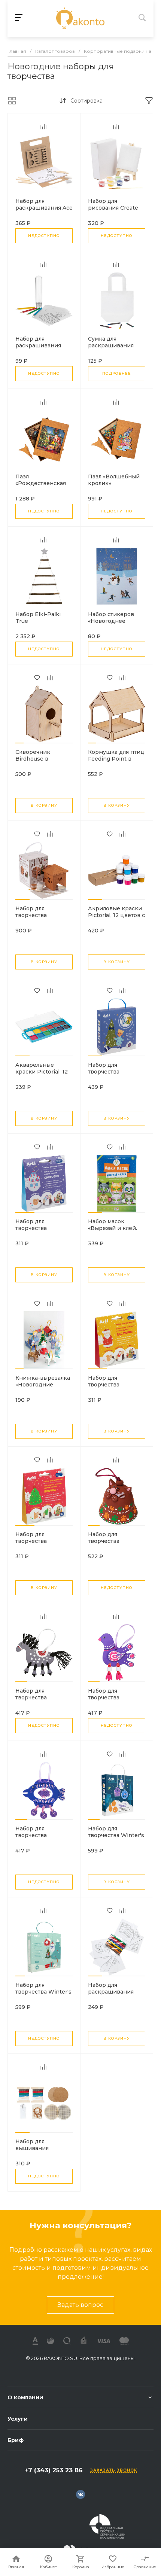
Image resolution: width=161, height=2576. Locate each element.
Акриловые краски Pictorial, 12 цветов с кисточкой (116, 915)
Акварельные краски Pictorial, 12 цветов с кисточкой (43, 1072)
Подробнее (117, 373)
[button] (19, 743)
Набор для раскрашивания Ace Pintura (44, 208)
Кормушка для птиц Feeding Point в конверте (116, 759)
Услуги (18, 2419)
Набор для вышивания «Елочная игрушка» (42, 2148)
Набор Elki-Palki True (38, 618)
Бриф (16, 2440)
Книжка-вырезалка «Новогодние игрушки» (43, 1385)
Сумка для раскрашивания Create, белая (111, 345)
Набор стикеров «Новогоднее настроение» (111, 621)
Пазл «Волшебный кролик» (114, 480)
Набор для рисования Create (113, 204)
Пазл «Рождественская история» (41, 483)
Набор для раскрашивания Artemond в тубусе (41, 345)
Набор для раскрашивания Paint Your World (111, 1992)
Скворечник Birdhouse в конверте (33, 759)
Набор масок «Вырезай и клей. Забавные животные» (113, 1231)
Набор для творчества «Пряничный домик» (33, 919)
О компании (25, 2397)
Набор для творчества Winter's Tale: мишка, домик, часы (116, 1839)
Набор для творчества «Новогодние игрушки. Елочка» (40, 1544)
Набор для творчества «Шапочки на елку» (115, 1072)
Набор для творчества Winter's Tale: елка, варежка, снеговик (43, 1995)
